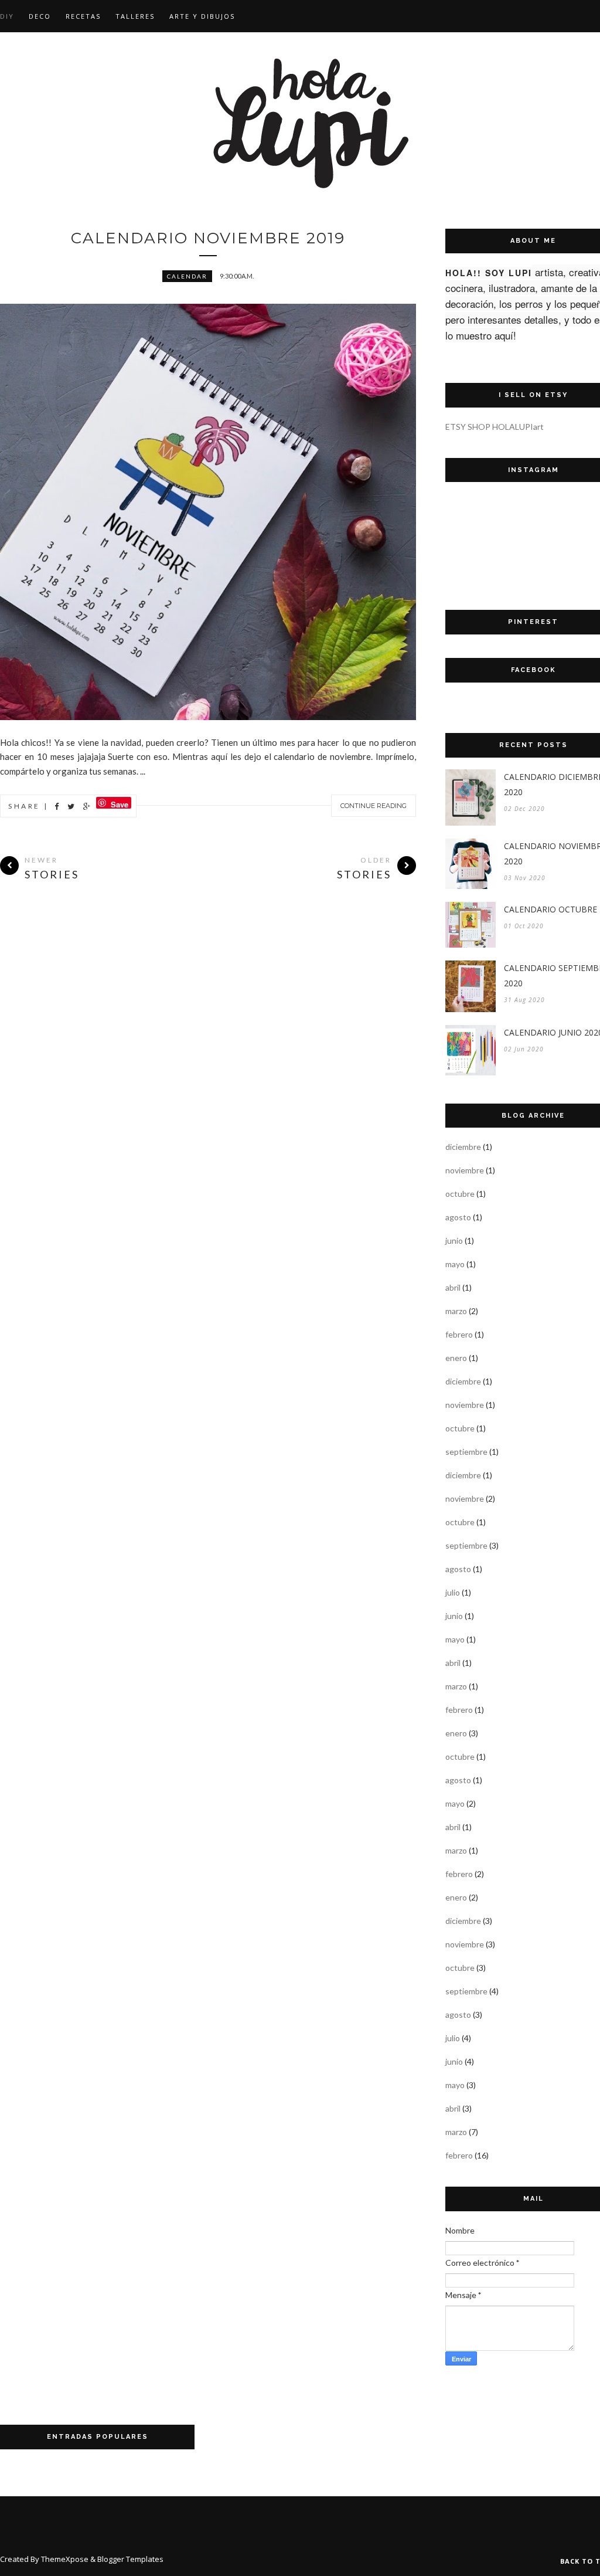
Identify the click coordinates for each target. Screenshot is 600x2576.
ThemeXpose (65, 2559)
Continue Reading (374, 806)
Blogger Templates (130, 2559)
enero (456, 1358)
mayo (455, 1264)
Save (120, 804)
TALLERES (135, 16)
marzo (456, 1311)
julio (453, 1592)
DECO (40, 16)
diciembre (463, 1147)
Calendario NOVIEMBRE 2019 (208, 238)
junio (454, 1241)
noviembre (465, 1170)
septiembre (466, 1452)
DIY (7, 16)
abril (453, 1287)
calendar (187, 276)
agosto (458, 1217)
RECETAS (83, 16)
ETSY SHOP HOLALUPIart (495, 427)
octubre (460, 1194)
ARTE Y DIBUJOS (202, 16)
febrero (459, 1334)
